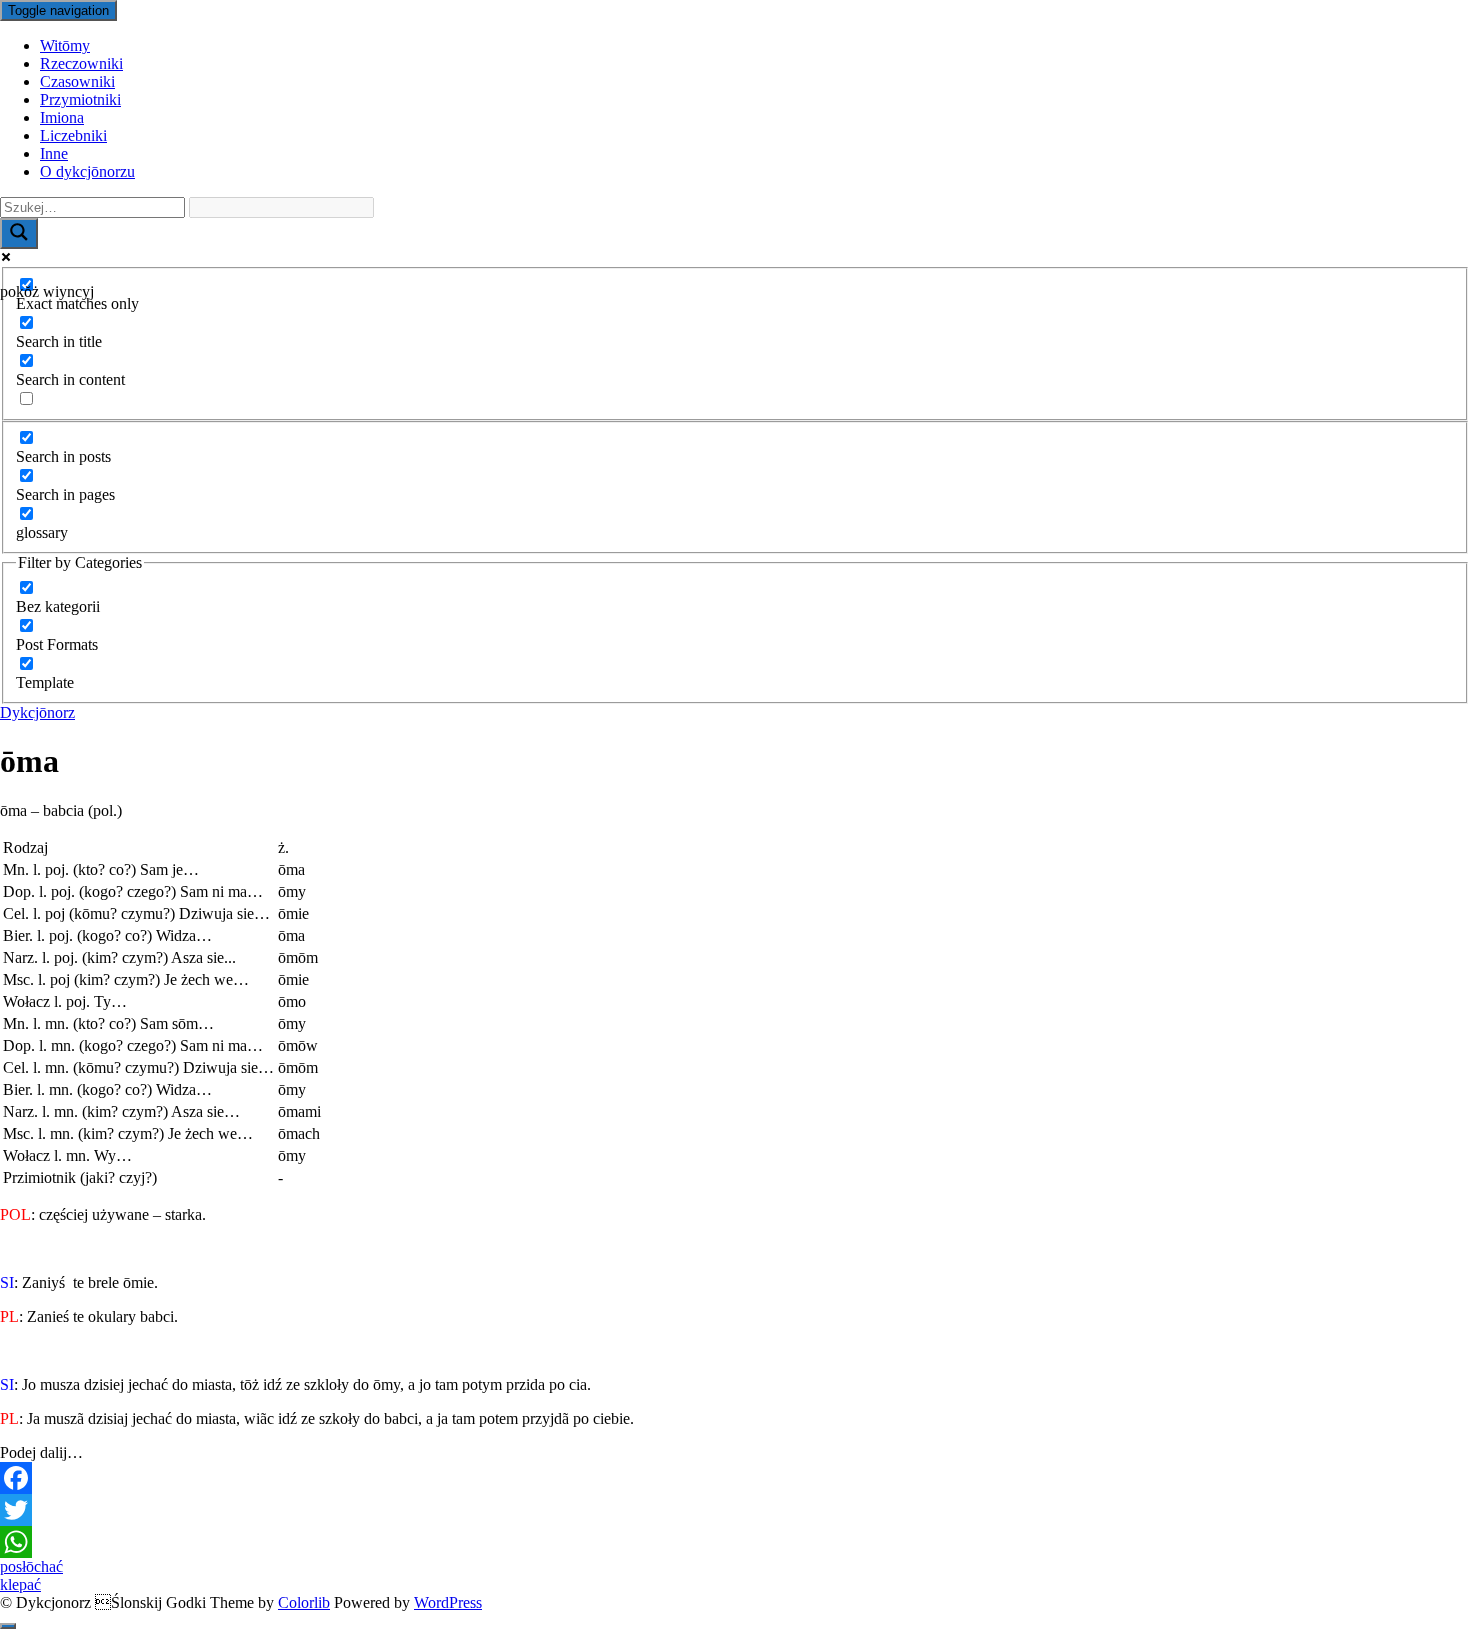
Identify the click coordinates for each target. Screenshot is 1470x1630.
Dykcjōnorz (37, 712)
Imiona (62, 117)
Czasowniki (77, 81)
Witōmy (65, 45)
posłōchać (31, 1566)
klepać (20, 1584)
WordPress (448, 1602)
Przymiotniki (80, 99)
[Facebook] (735, 1478)
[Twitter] (735, 1510)
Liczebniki (73, 135)
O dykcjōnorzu (87, 171)
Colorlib (304, 1602)
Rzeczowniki (81, 63)
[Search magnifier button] (19, 233)
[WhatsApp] (735, 1542)
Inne (54, 153)
